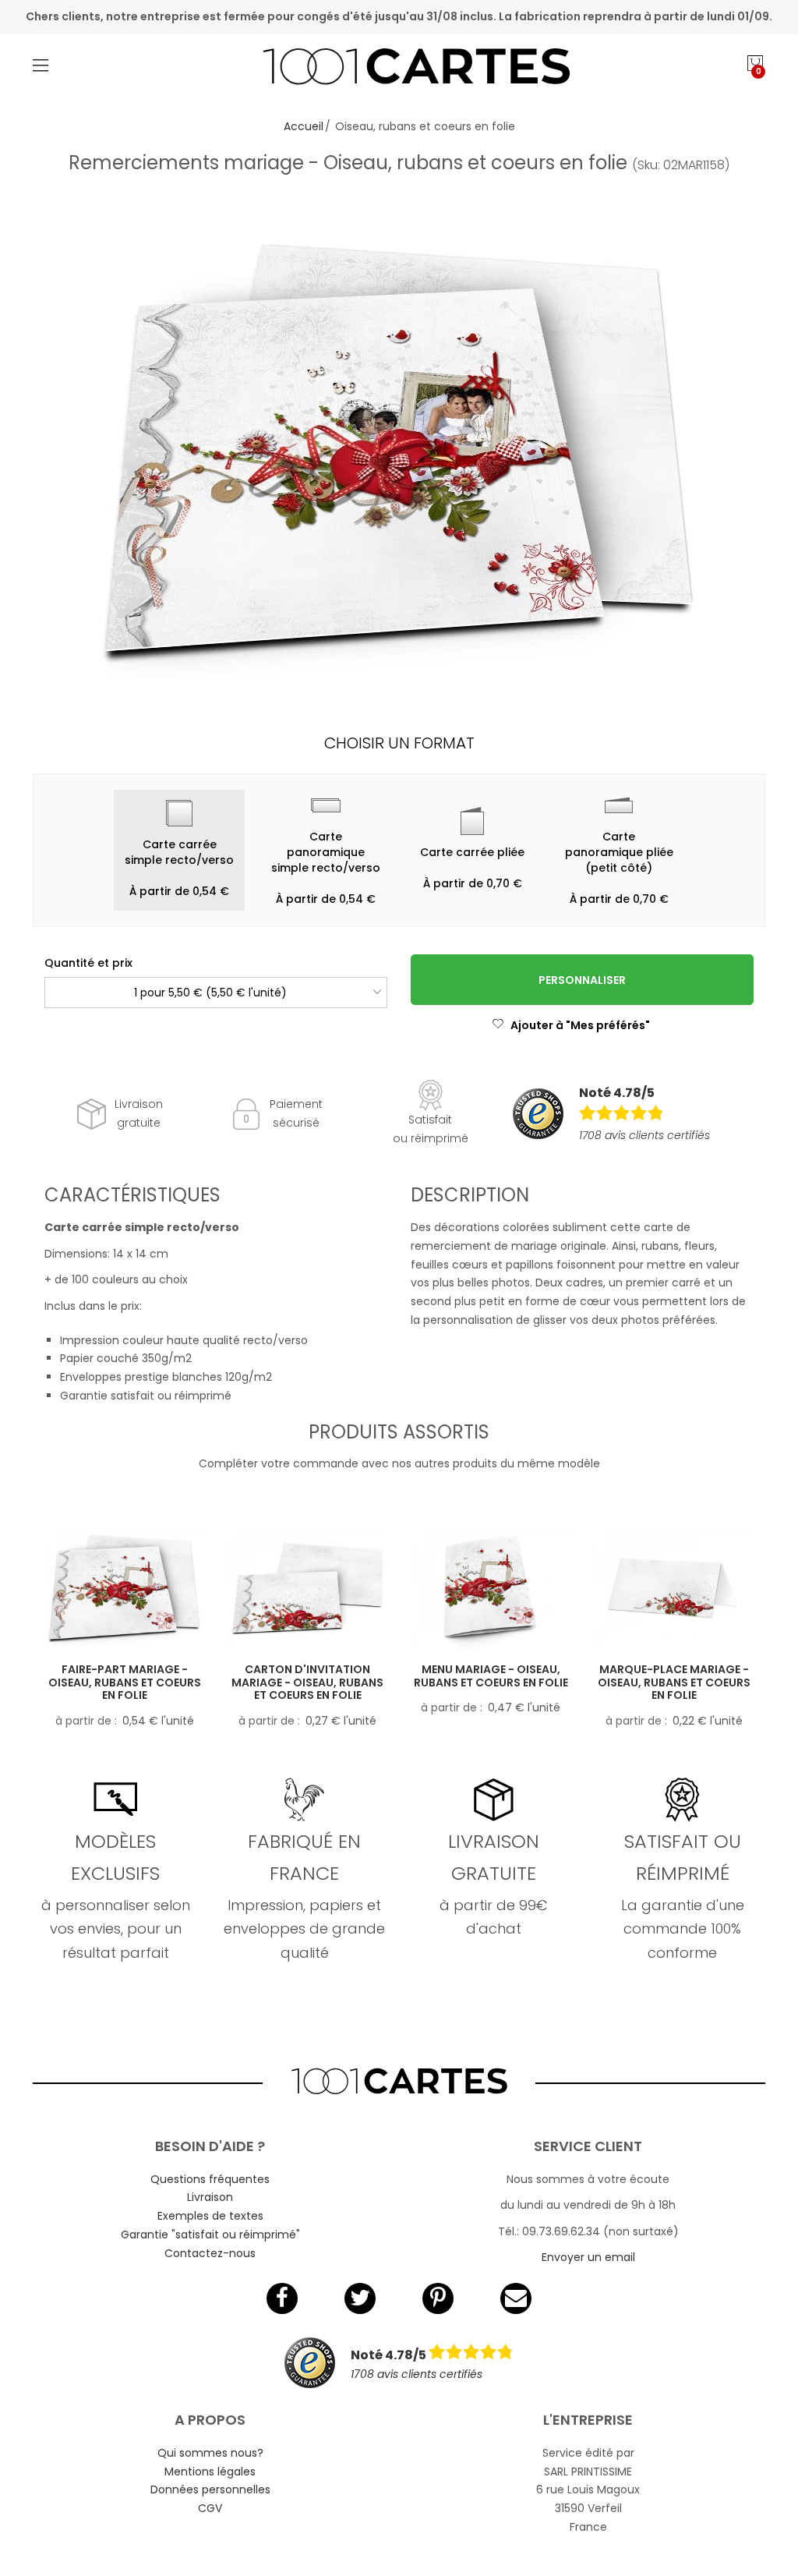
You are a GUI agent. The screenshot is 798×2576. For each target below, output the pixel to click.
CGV (210, 2508)
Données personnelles (210, 2489)
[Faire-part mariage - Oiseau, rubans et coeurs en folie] (124, 1588)
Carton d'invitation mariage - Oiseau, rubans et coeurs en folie (307, 1683)
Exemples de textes (210, 2216)
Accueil (304, 126)
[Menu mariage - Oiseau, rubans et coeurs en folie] (491, 1588)
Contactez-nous (210, 2253)
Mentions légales (210, 2472)
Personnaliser (582, 980)
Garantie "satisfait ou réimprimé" (210, 2235)
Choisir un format (399, 743)
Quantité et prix (88, 963)
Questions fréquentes (210, 2179)
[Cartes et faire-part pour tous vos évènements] (399, 69)
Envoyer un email (588, 2257)
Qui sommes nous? (210, 2453)
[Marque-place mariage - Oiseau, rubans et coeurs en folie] (674, 1588)
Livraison (210, 2197)
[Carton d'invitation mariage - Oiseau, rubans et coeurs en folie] (307, 1588)
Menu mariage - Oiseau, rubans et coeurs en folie (491, 1676)
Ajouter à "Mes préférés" (580, 1025)
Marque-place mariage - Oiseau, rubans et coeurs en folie (674, 1683)
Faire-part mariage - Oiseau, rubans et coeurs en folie (125, 1683)
